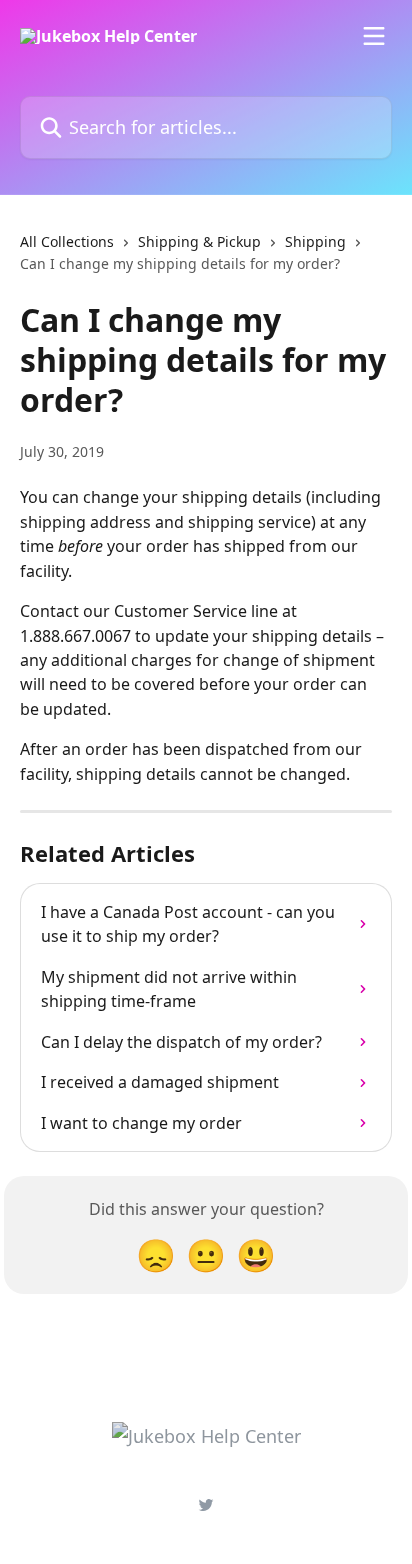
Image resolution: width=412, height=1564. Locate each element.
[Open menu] (374, 36)
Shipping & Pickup (199, 241)
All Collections (67, 241)
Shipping (315, 241)
